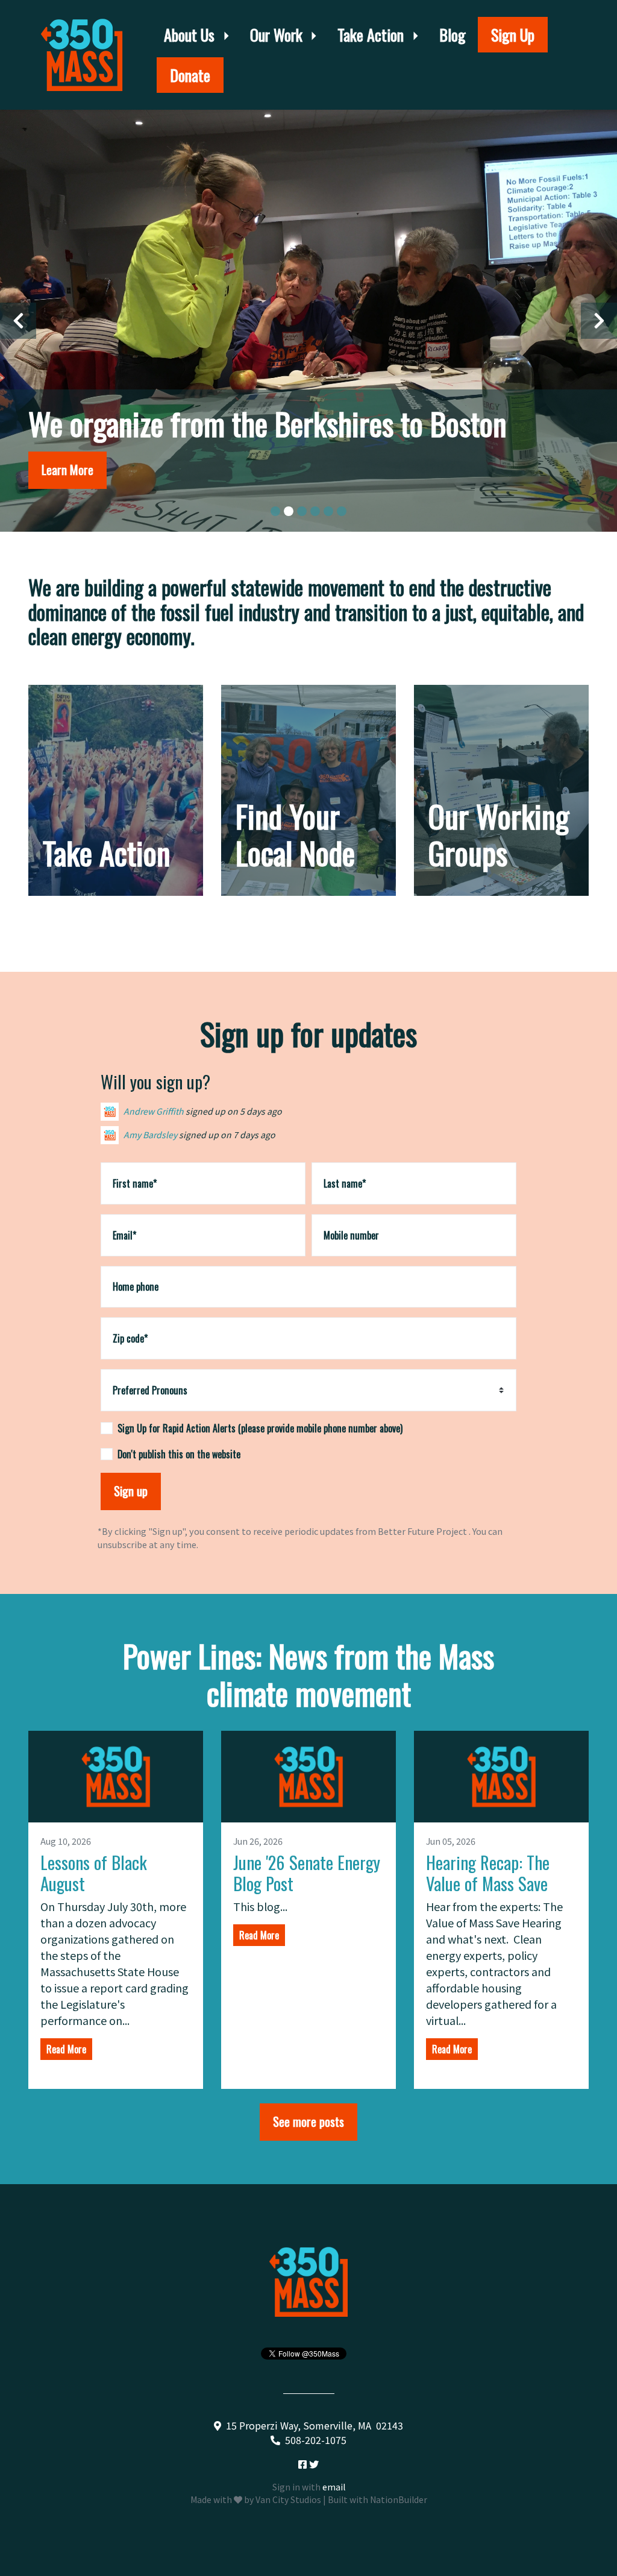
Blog (453, 35)
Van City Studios (288, 2499)
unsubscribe (122, 1544)
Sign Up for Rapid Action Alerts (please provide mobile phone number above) (260, 1428)
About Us (191, 35)
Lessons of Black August (94, 1872)
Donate (190, 75)
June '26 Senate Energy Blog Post (307, 1872)
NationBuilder (399, 2499)
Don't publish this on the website (179, 1454)
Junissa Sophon (156, 1147)
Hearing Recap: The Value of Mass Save (488, 1872)
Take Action (372, 35)
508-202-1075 (316, 2440)
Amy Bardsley (150, 1123)
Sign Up (513, 35)
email (334, 2487)
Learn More (116, 883)
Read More (66, 2049)
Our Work (278, 35)
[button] (18, 321)
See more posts (308, 2121)
